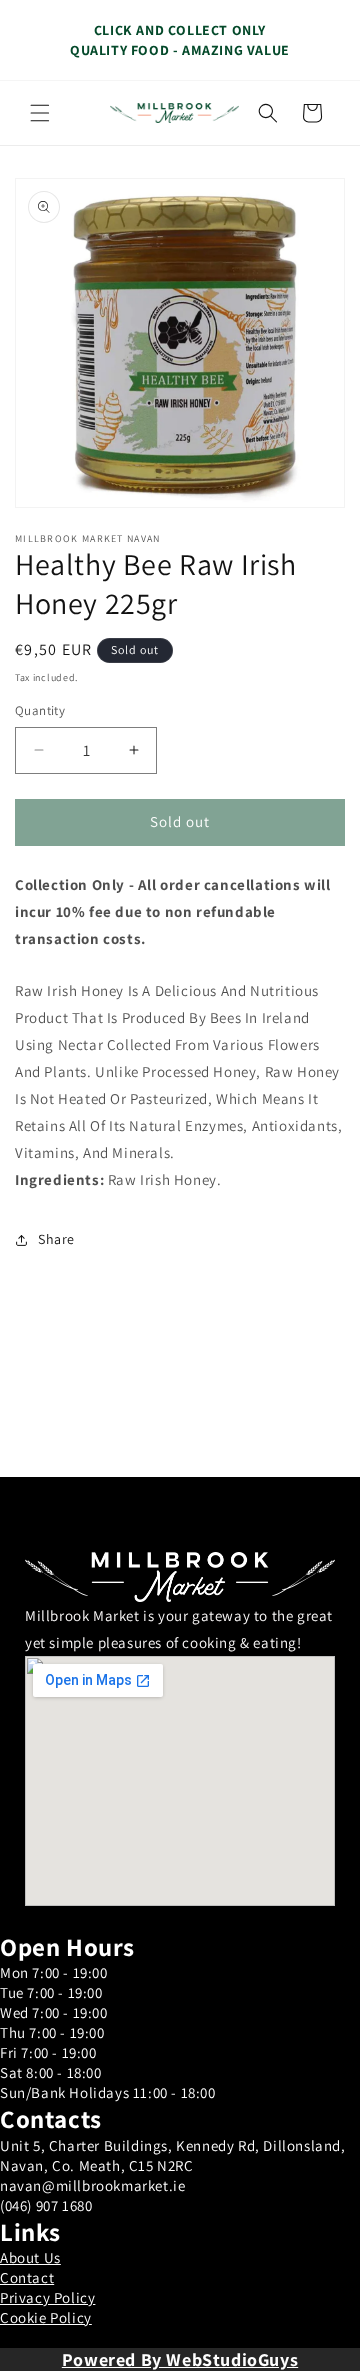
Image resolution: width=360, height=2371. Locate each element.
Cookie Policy (46, 2317)
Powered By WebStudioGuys (180, 2359)
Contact (27, 2277)
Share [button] (56, 1239)
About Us (30, 2257)
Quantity (40, 710)
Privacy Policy (47, 2297)
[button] (40, 113)
